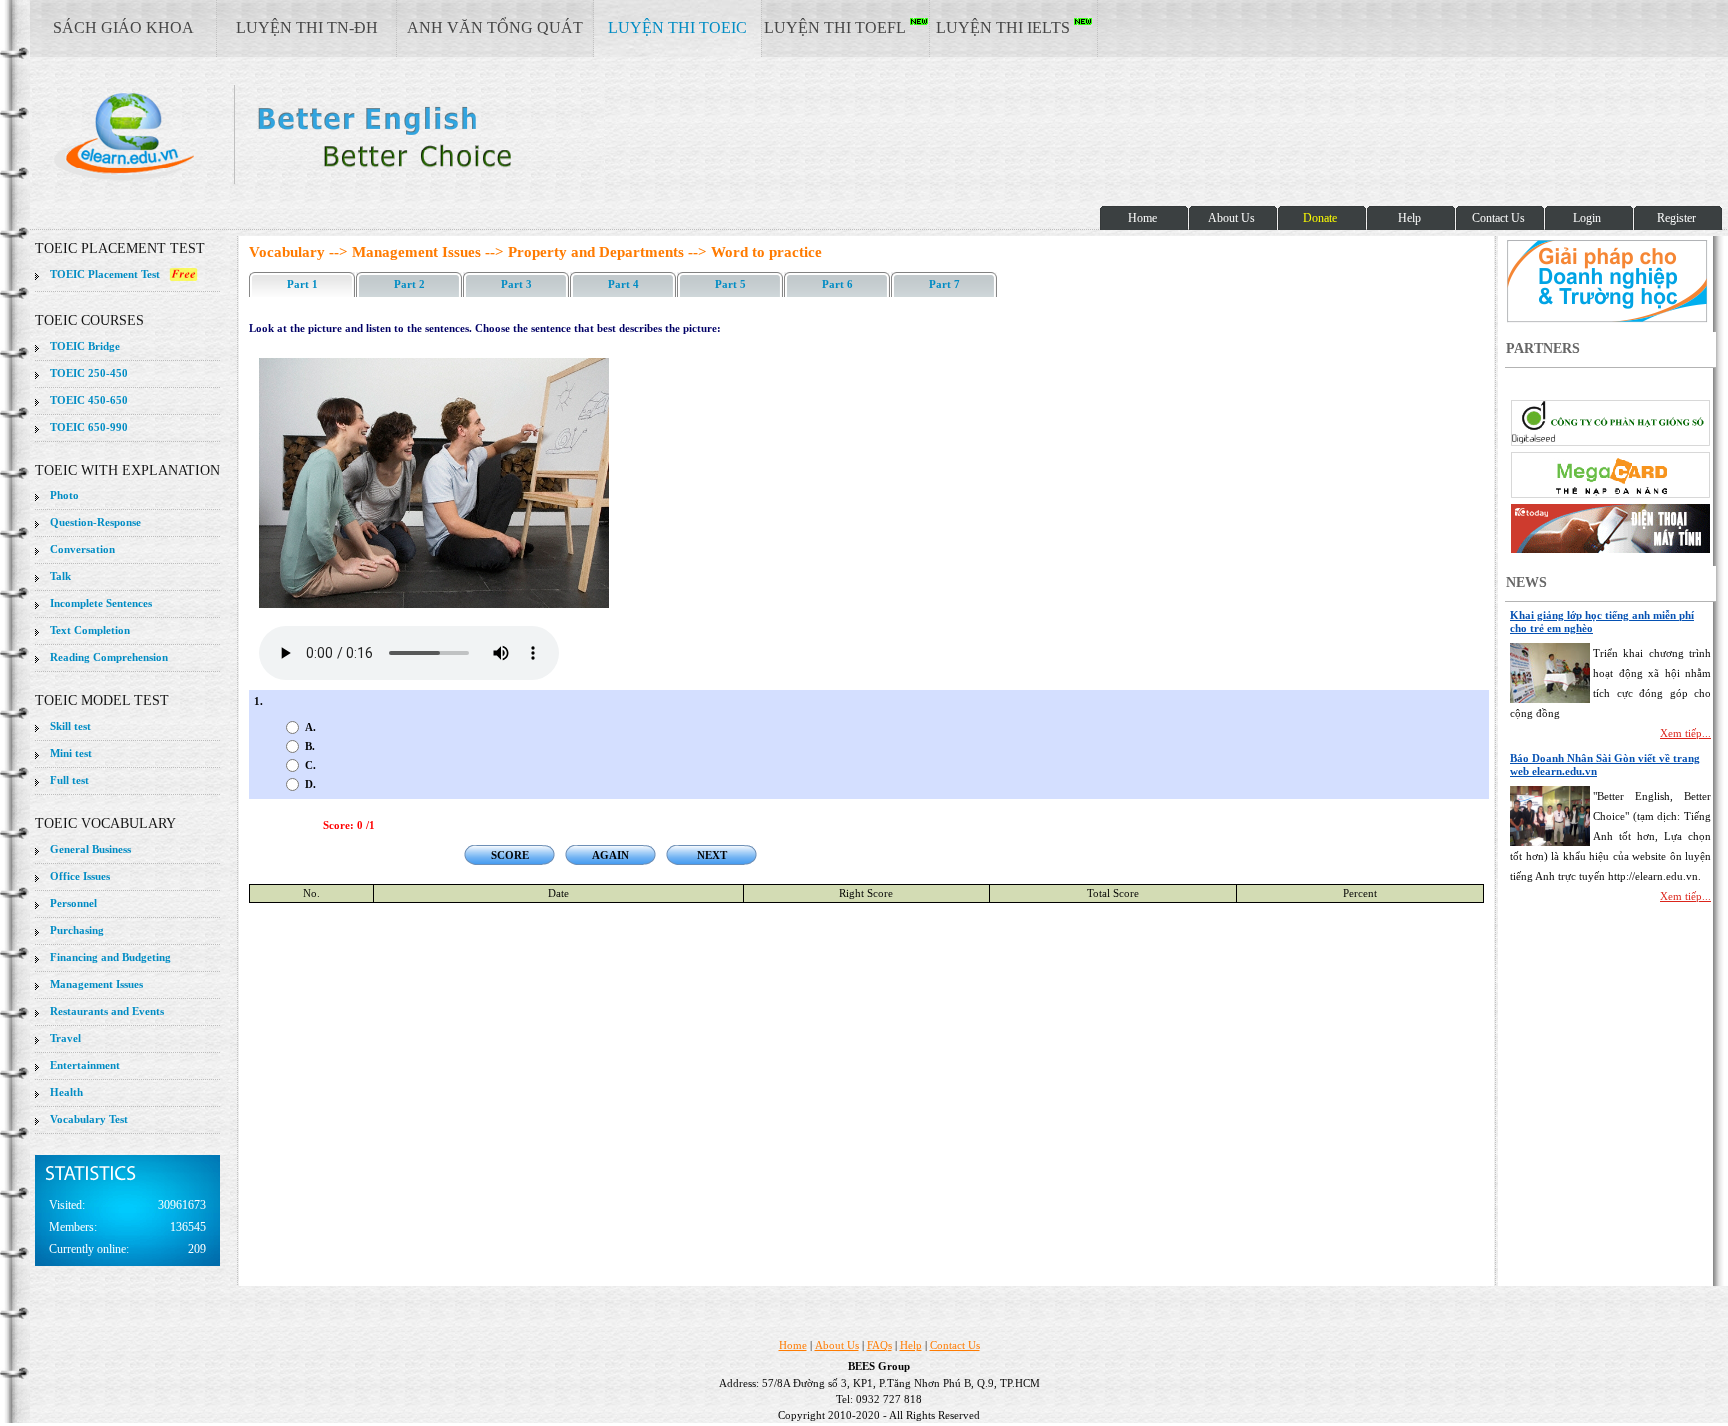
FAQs (879, 1345)
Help (911, 1345)
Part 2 (409, 284)
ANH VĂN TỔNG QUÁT (495, 27)
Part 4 (623, 284)
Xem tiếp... (1685, 733)
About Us (837, 1345)
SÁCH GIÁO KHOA (123, 27)
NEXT (712, 855)
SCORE (510, 855)
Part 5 (730, 284)
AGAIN (610, 855)
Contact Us (955, 1345)
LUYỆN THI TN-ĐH (307, 27)
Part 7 (944, 284)
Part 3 (516, 284)
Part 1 (302, 284)
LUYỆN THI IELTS (1005, 27)
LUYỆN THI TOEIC (677, 27)
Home (793, 1345)
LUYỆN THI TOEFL (837, 27)
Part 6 (837, 284)
